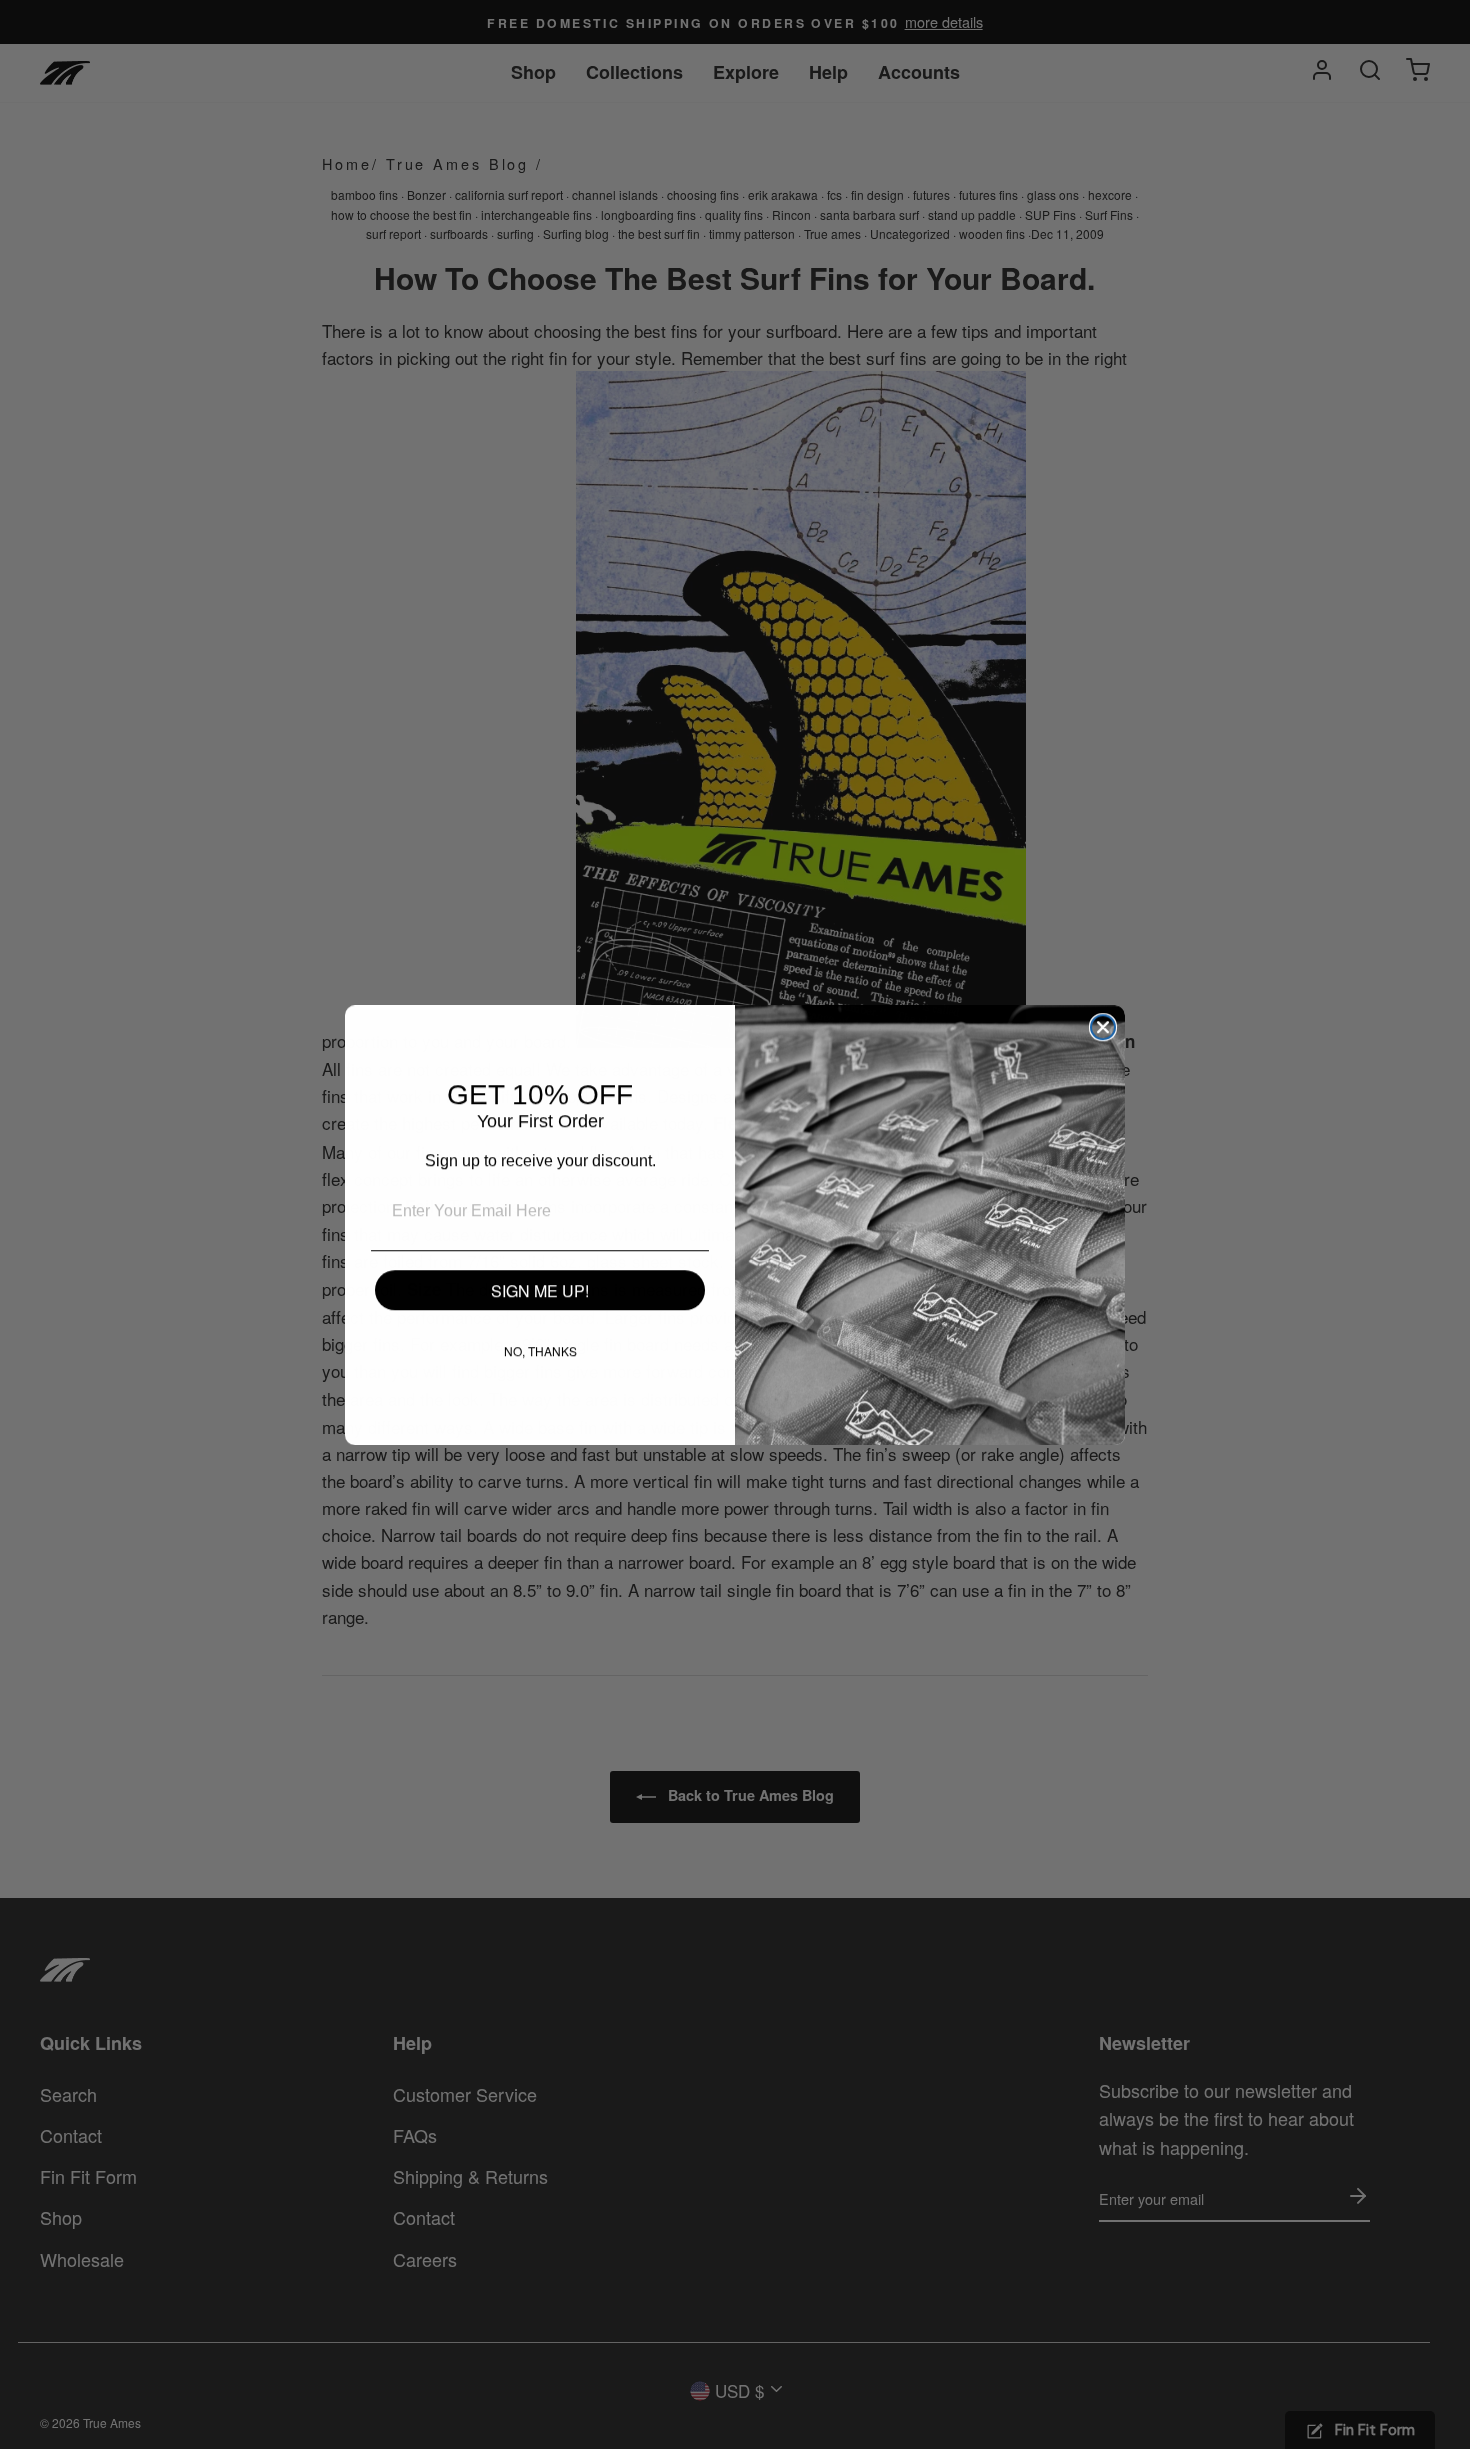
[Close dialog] (1103, 1027)
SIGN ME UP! (540, 1290)
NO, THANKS (540, 1350)
